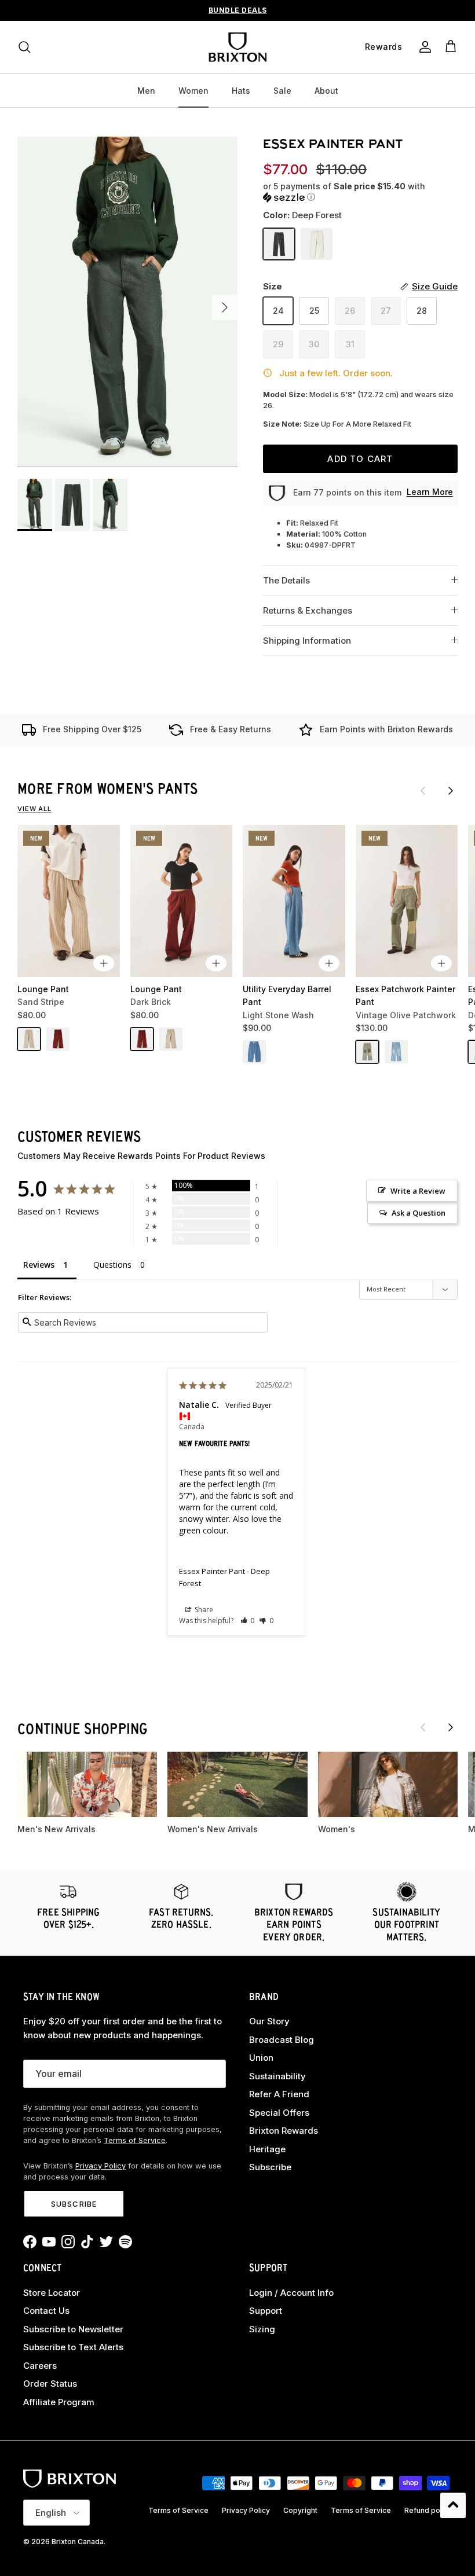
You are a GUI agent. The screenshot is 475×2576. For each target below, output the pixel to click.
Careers (40, 2366)
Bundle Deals (238, 10)
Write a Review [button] (418, 1191)
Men (146, 91)
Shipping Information (307, 641)
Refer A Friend (279, 2094)
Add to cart (360, 459)
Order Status (50, 2384)
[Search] (24, 47)
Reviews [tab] (39, 1265)
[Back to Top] (453, 2505)
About (326, 91)
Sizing (262, 2329)
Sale (282, 91)
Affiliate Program (59, 2402)
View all (34, 809)
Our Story (269, 2021)
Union (261, 2058)
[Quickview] (104, 963)
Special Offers (279, 2113)
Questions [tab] (112, 1265)
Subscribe (74, 2204)
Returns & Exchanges (308, 610)
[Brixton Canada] (237, 47)
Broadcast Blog (282, 2040)
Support (266, 2311)
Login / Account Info (291, 2293)
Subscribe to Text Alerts (73, 2347)
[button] (357, 192)
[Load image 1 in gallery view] (127, 302)
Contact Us (46, 2311)
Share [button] (203, 1610)
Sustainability (277, 2076)
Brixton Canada (78, 2542)
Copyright (300, 2510)
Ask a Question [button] (419, 1213)
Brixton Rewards (284, 2131)
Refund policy (428, 2510)
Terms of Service (135, 2140)
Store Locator (52, 2293)
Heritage (267, 2149)
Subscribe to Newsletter (73, 2329)
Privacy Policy (101, 2166)
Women (193, 91)
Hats (241, 91)
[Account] (423, 47)
